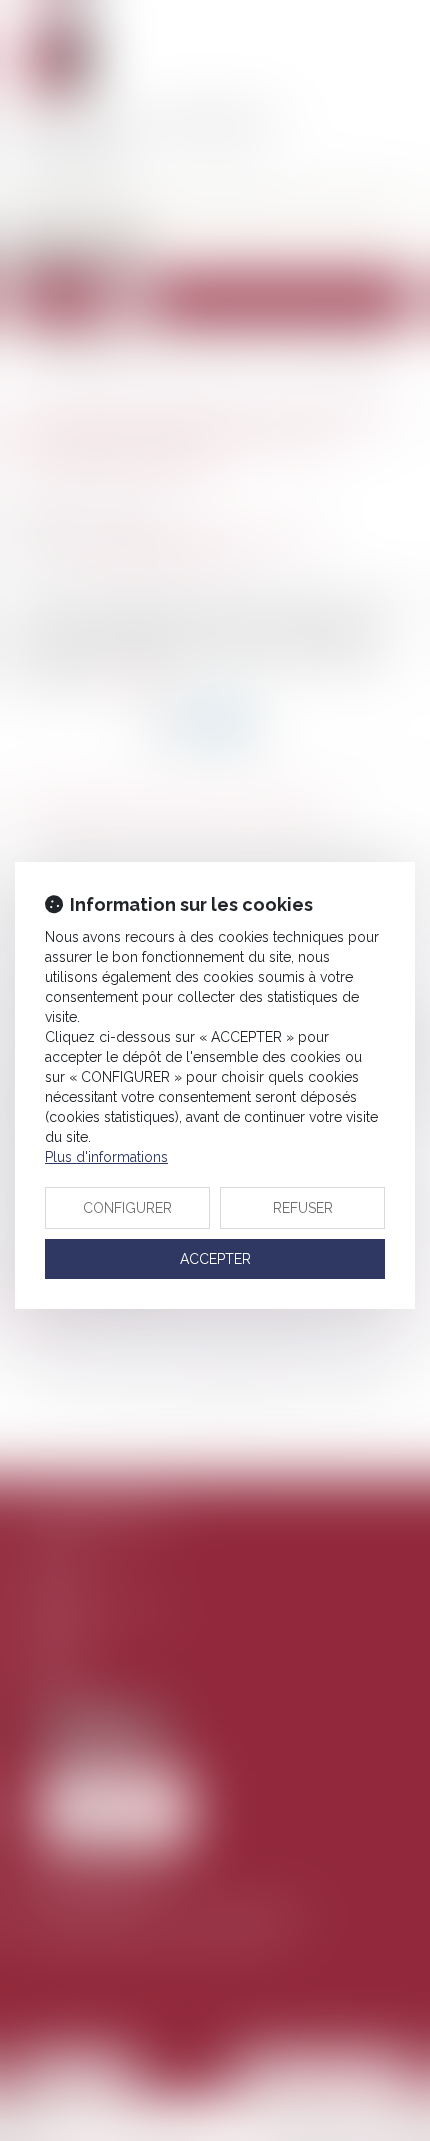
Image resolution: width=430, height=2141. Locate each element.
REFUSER (303, 1208)
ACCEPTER (215, 1259)
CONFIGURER (127, 1208)
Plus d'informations (106, 1157)
